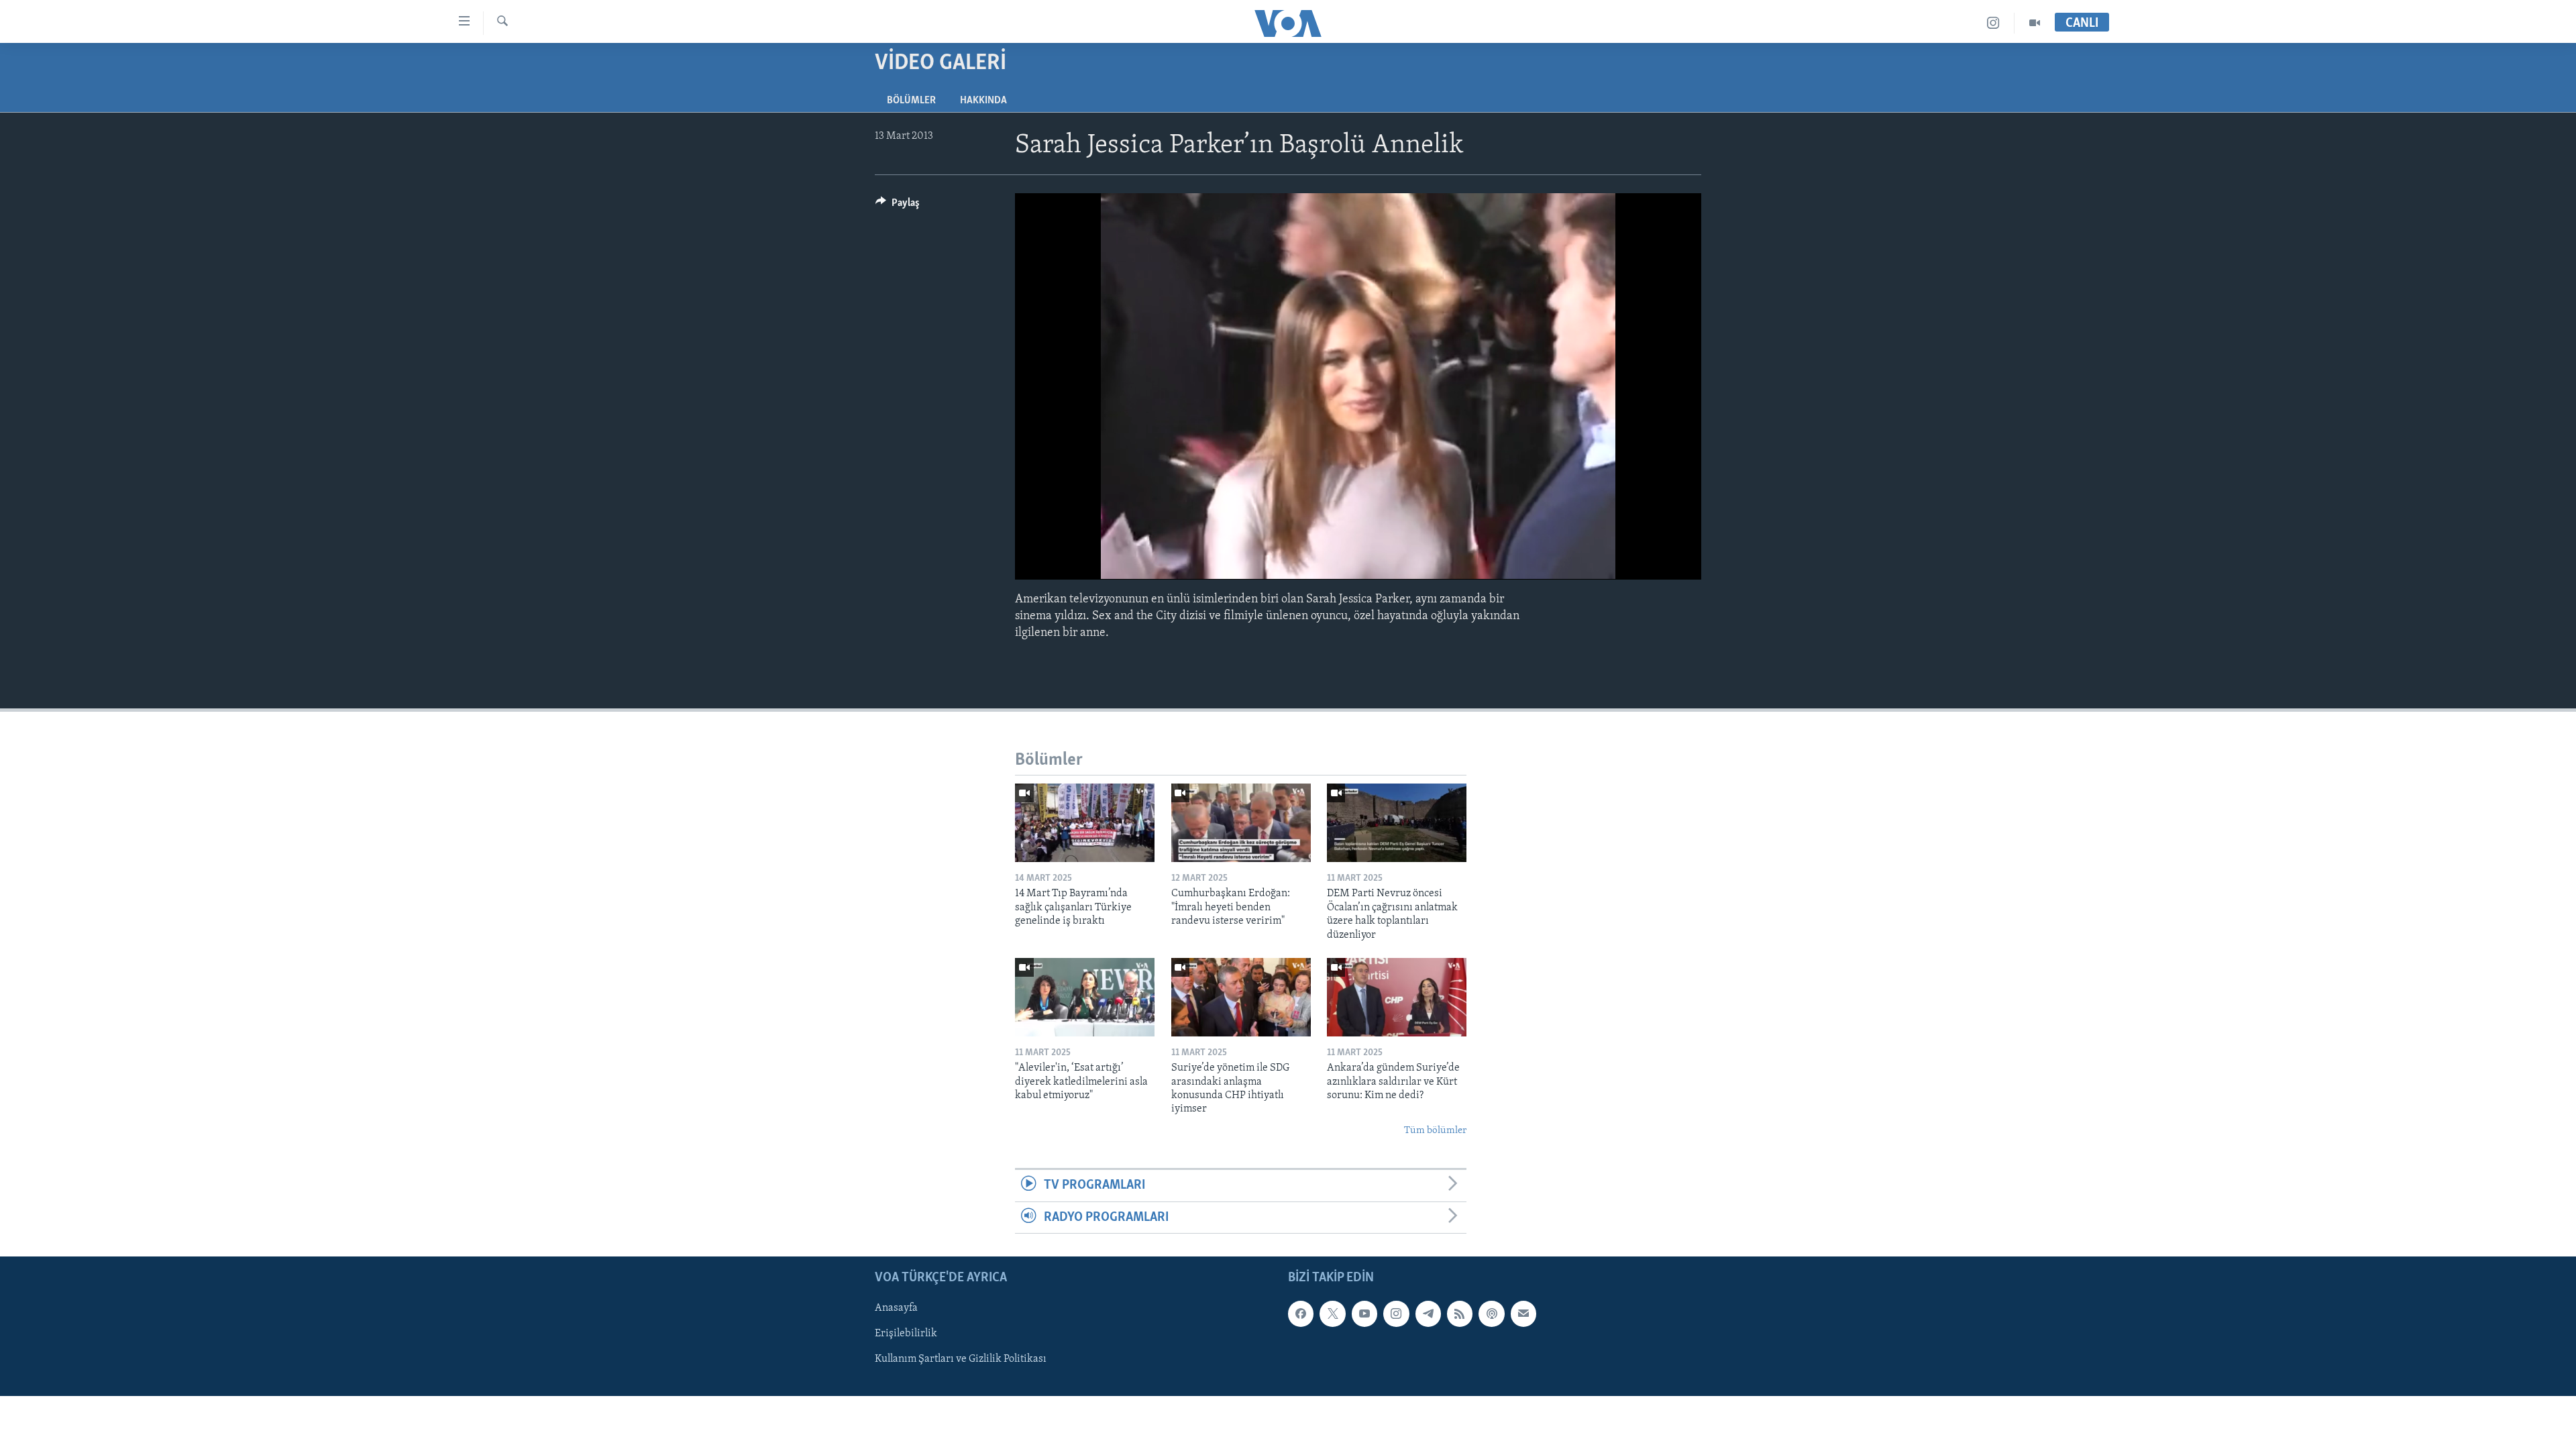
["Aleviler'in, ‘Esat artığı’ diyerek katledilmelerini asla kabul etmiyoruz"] (1085, 997)
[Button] (898, 206)
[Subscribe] (1523, 1313)
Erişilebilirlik (906, 1334)
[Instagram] (1993, 23)
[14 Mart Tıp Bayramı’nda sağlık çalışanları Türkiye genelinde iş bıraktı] (1085, 823)
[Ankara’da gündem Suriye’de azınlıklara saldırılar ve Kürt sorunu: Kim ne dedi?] (1397, 997)
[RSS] (1460, 1313)
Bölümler (911, 101)
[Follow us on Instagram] (1396, 1313)
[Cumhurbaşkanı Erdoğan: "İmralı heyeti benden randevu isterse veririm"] (1241, 823)
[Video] (2035, 23)
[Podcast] (1491, 1313)
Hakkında (983, 101)
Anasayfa (896, 1308)
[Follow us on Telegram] (1428, 1313)
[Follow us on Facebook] (1301, 1313)
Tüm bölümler (1435, 1131)
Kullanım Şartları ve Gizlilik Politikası (961, 1359)
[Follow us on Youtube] (1364, 1313)
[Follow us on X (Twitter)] (1332, 1313)
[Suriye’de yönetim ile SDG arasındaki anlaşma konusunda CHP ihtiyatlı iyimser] (1241, 997)
